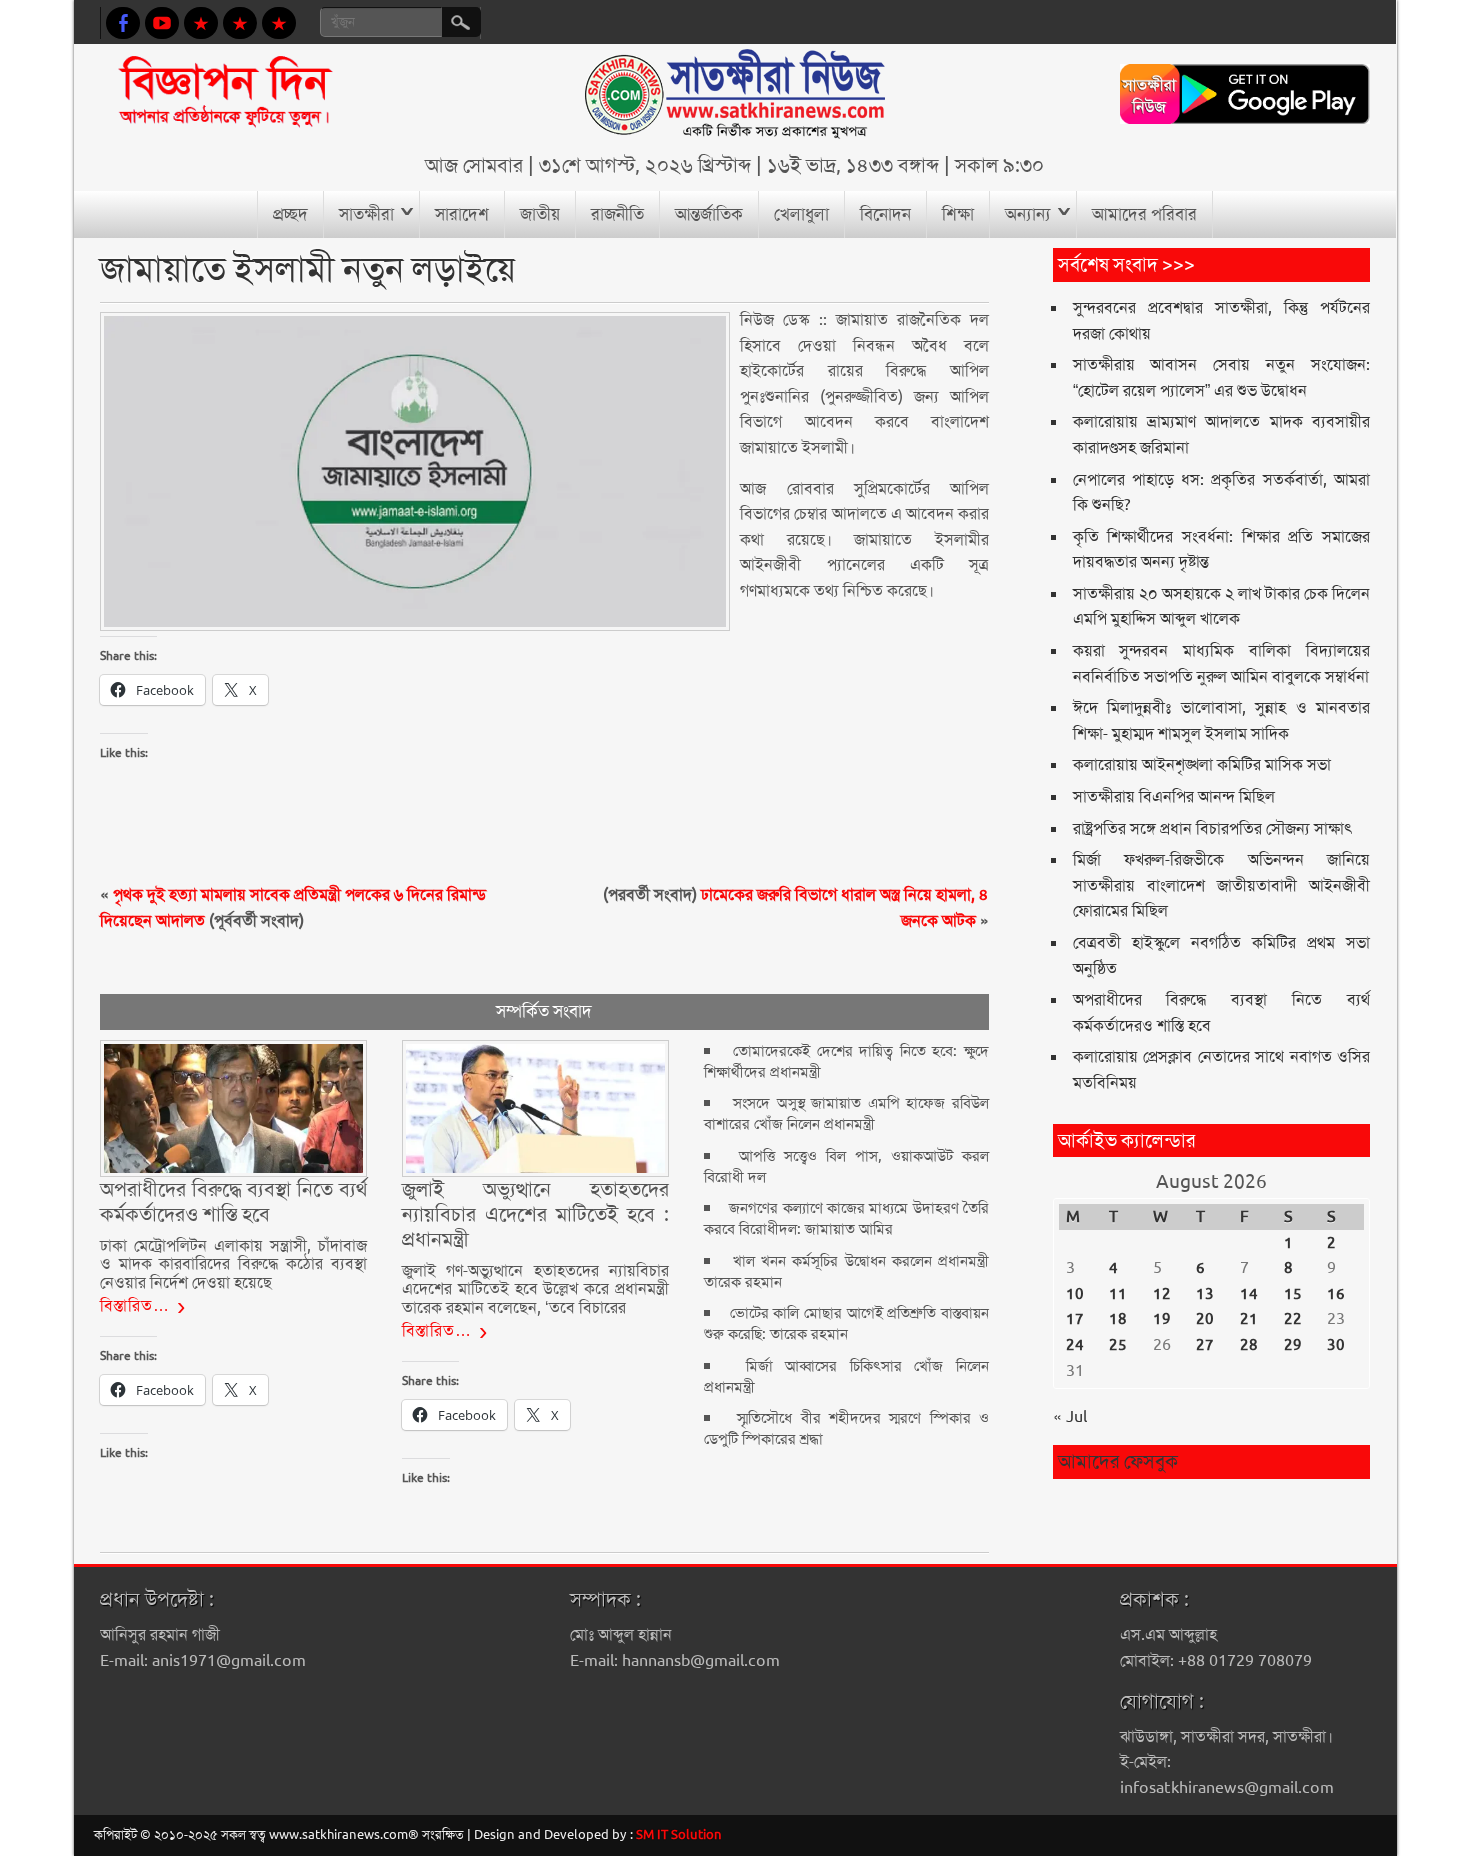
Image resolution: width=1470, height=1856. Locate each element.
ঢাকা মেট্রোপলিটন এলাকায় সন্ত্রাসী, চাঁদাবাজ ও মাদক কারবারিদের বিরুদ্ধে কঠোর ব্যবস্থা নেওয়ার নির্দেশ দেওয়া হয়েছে (233, 1264)
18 (1118, 1319)
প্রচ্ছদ (290, 214)
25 (1118, 1345)
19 (1162, 1319)
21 (1249, 1319)
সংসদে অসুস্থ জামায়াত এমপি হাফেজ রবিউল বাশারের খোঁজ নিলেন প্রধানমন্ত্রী (846, 1113)
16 (1336, 1294)
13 (1205, 1294)
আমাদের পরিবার (1144, 214)
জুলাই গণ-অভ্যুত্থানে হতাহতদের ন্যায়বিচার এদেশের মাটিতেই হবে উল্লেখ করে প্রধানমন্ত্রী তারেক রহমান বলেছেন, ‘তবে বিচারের (535, 1289)
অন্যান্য (1028, 214)
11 (1118, 1294)
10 (1075, 1294)
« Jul (1070, 1416)
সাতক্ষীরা (366, 214)
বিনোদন (885, 214)
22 (1293, 1319)
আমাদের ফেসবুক (1118, 1461)
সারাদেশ (462, 214)
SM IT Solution (679, 1834)
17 (1075, 1319)
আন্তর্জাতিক (709, 214)
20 (1205, 1319)
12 (1162, 1294)
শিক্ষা (958, 214)
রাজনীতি (617, 214)
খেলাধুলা (801, 214)
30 (1336, 1345)
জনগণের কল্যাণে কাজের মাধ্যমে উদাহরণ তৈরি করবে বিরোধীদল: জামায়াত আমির (846, 1218)
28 (1249, 1345)
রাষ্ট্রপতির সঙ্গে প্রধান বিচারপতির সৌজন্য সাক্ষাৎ (1213, 828)
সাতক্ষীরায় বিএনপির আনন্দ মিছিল (1174, 796)
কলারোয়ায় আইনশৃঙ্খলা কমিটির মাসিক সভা (1202, 764)
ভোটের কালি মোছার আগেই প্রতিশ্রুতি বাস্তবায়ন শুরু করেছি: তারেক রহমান (846, 1323)
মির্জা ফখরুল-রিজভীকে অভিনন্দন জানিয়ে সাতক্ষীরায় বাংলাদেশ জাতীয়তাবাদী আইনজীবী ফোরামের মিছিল (1222, 885)
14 (1249, 1294)
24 (1075, 1345)
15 (1293, 1294)
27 (1205, 1345)
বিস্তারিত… (135, 1305)
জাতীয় (540, 214)
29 (1293, 1345)
